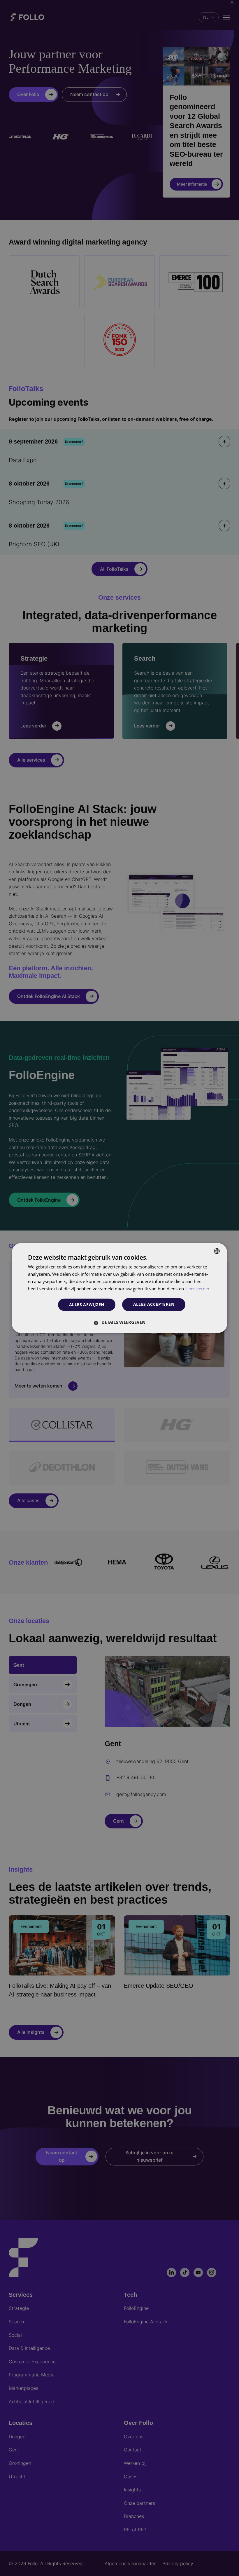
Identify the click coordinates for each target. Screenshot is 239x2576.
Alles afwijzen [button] (87, 1304)
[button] (119, 1322)
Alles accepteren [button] (154, 1304)
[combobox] (217, 1251)
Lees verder (198, 1289)
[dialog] (119, 1288)
